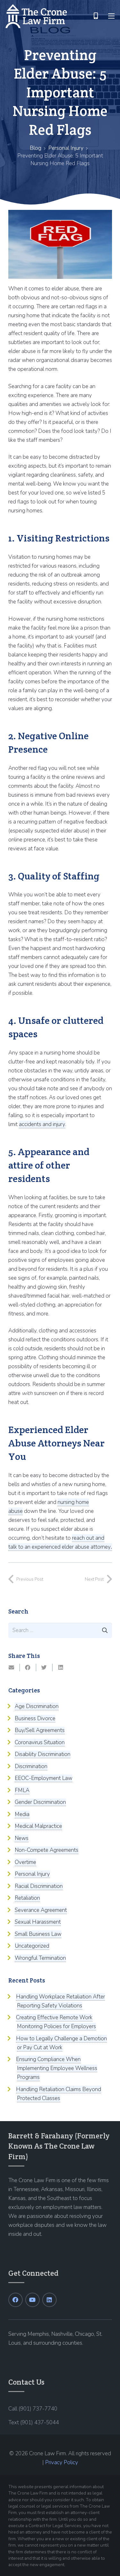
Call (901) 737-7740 (33, 2409)
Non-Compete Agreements (47, 1850)
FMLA (22, 1790)
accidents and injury (42, 1124)
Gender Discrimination (40, 1802)
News (22, 1838)
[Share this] (28, 1667)
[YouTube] (32, 2300)
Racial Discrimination (39, 1886)
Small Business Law (38, 1934)
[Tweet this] (44, 1667)
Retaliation (27, 1898)
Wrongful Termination (40, 1958)
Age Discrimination (37, 1706)
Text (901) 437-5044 (34, 2423)
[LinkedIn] (49, 2300)
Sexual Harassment (38, 1922)
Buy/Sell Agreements (40, 1730)
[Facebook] (16, 2300)
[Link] (36, 16)
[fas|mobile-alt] (96, 16)
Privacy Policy (62, 2462)
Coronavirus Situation (40, 1742)
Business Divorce (35, 1718)
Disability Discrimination (43, 1754)
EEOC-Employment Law (44, 1778)
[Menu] (111, 16)
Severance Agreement (41, 1910)
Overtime (25, 1862)
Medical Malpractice (38, 1826)
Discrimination (31, 1766)
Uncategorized (32, 1946)
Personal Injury (66, 148)
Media (22, 1814)
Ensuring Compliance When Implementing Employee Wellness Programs (57, 2068)
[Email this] (12, 1667)
